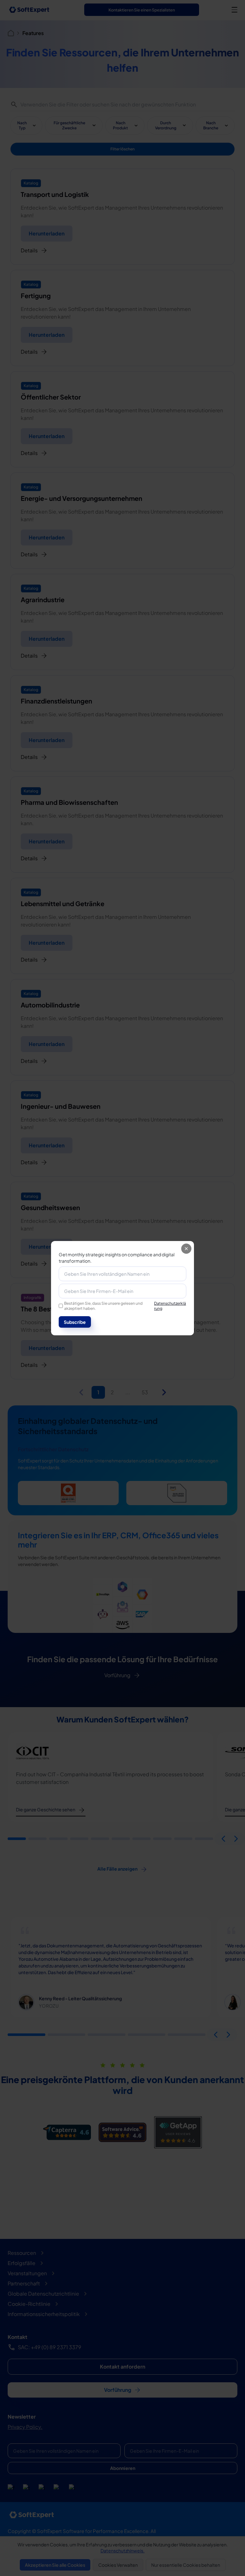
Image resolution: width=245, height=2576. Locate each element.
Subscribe (75, 1322)
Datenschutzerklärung (170, 1306)
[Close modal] (186, 1249)
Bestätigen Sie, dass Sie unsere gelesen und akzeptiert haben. (125, 1306)
